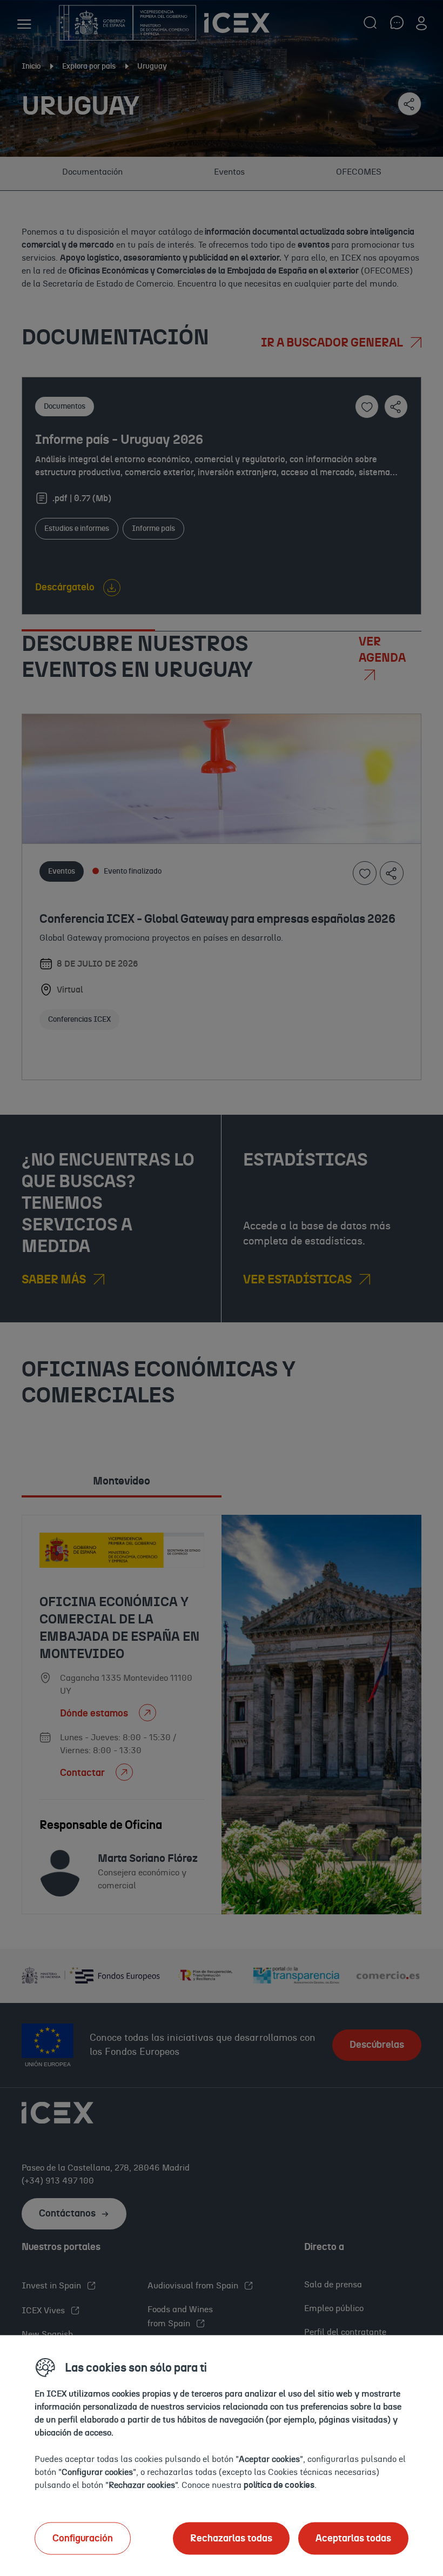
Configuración (83, 2538)
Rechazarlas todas (231, 2538)
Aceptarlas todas (353, 2538)
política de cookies (279, 2485)
